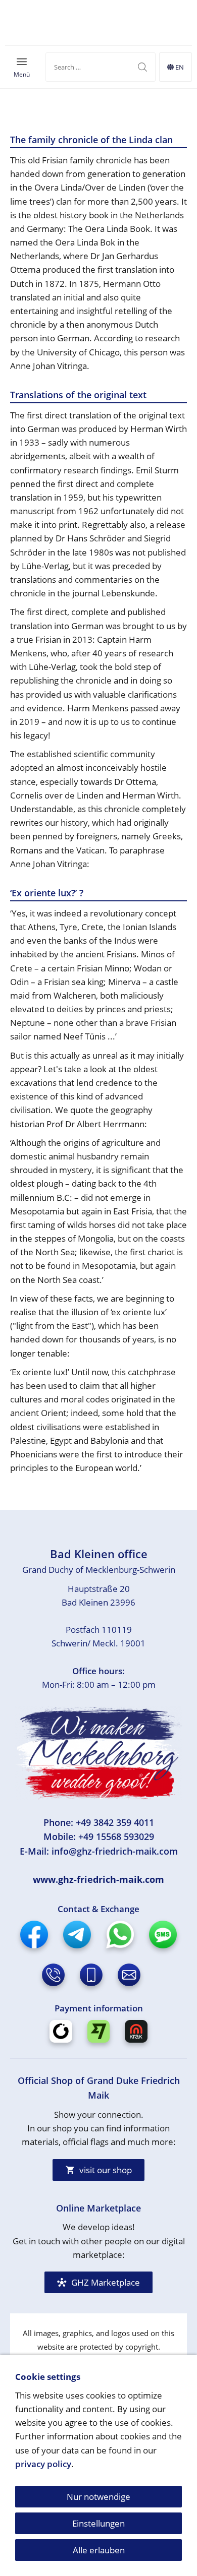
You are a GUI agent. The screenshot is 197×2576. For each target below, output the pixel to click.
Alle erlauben (99, 2550)
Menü (22, 74)
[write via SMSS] (163, 1935)
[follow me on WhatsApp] (120, 1935)
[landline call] (53, 1975)
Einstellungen (98, 2523)
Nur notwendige (98, 2497)
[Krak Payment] (136, 2031)
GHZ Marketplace (106, 2282)
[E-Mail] (129, 1975)
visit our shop (106, 2170)
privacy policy (43, 2464)
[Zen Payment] (61, 2031)
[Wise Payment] (99, 2031)
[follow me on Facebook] (34, 1935)
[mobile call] (91, 1975)
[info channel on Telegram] (77, 1935)
